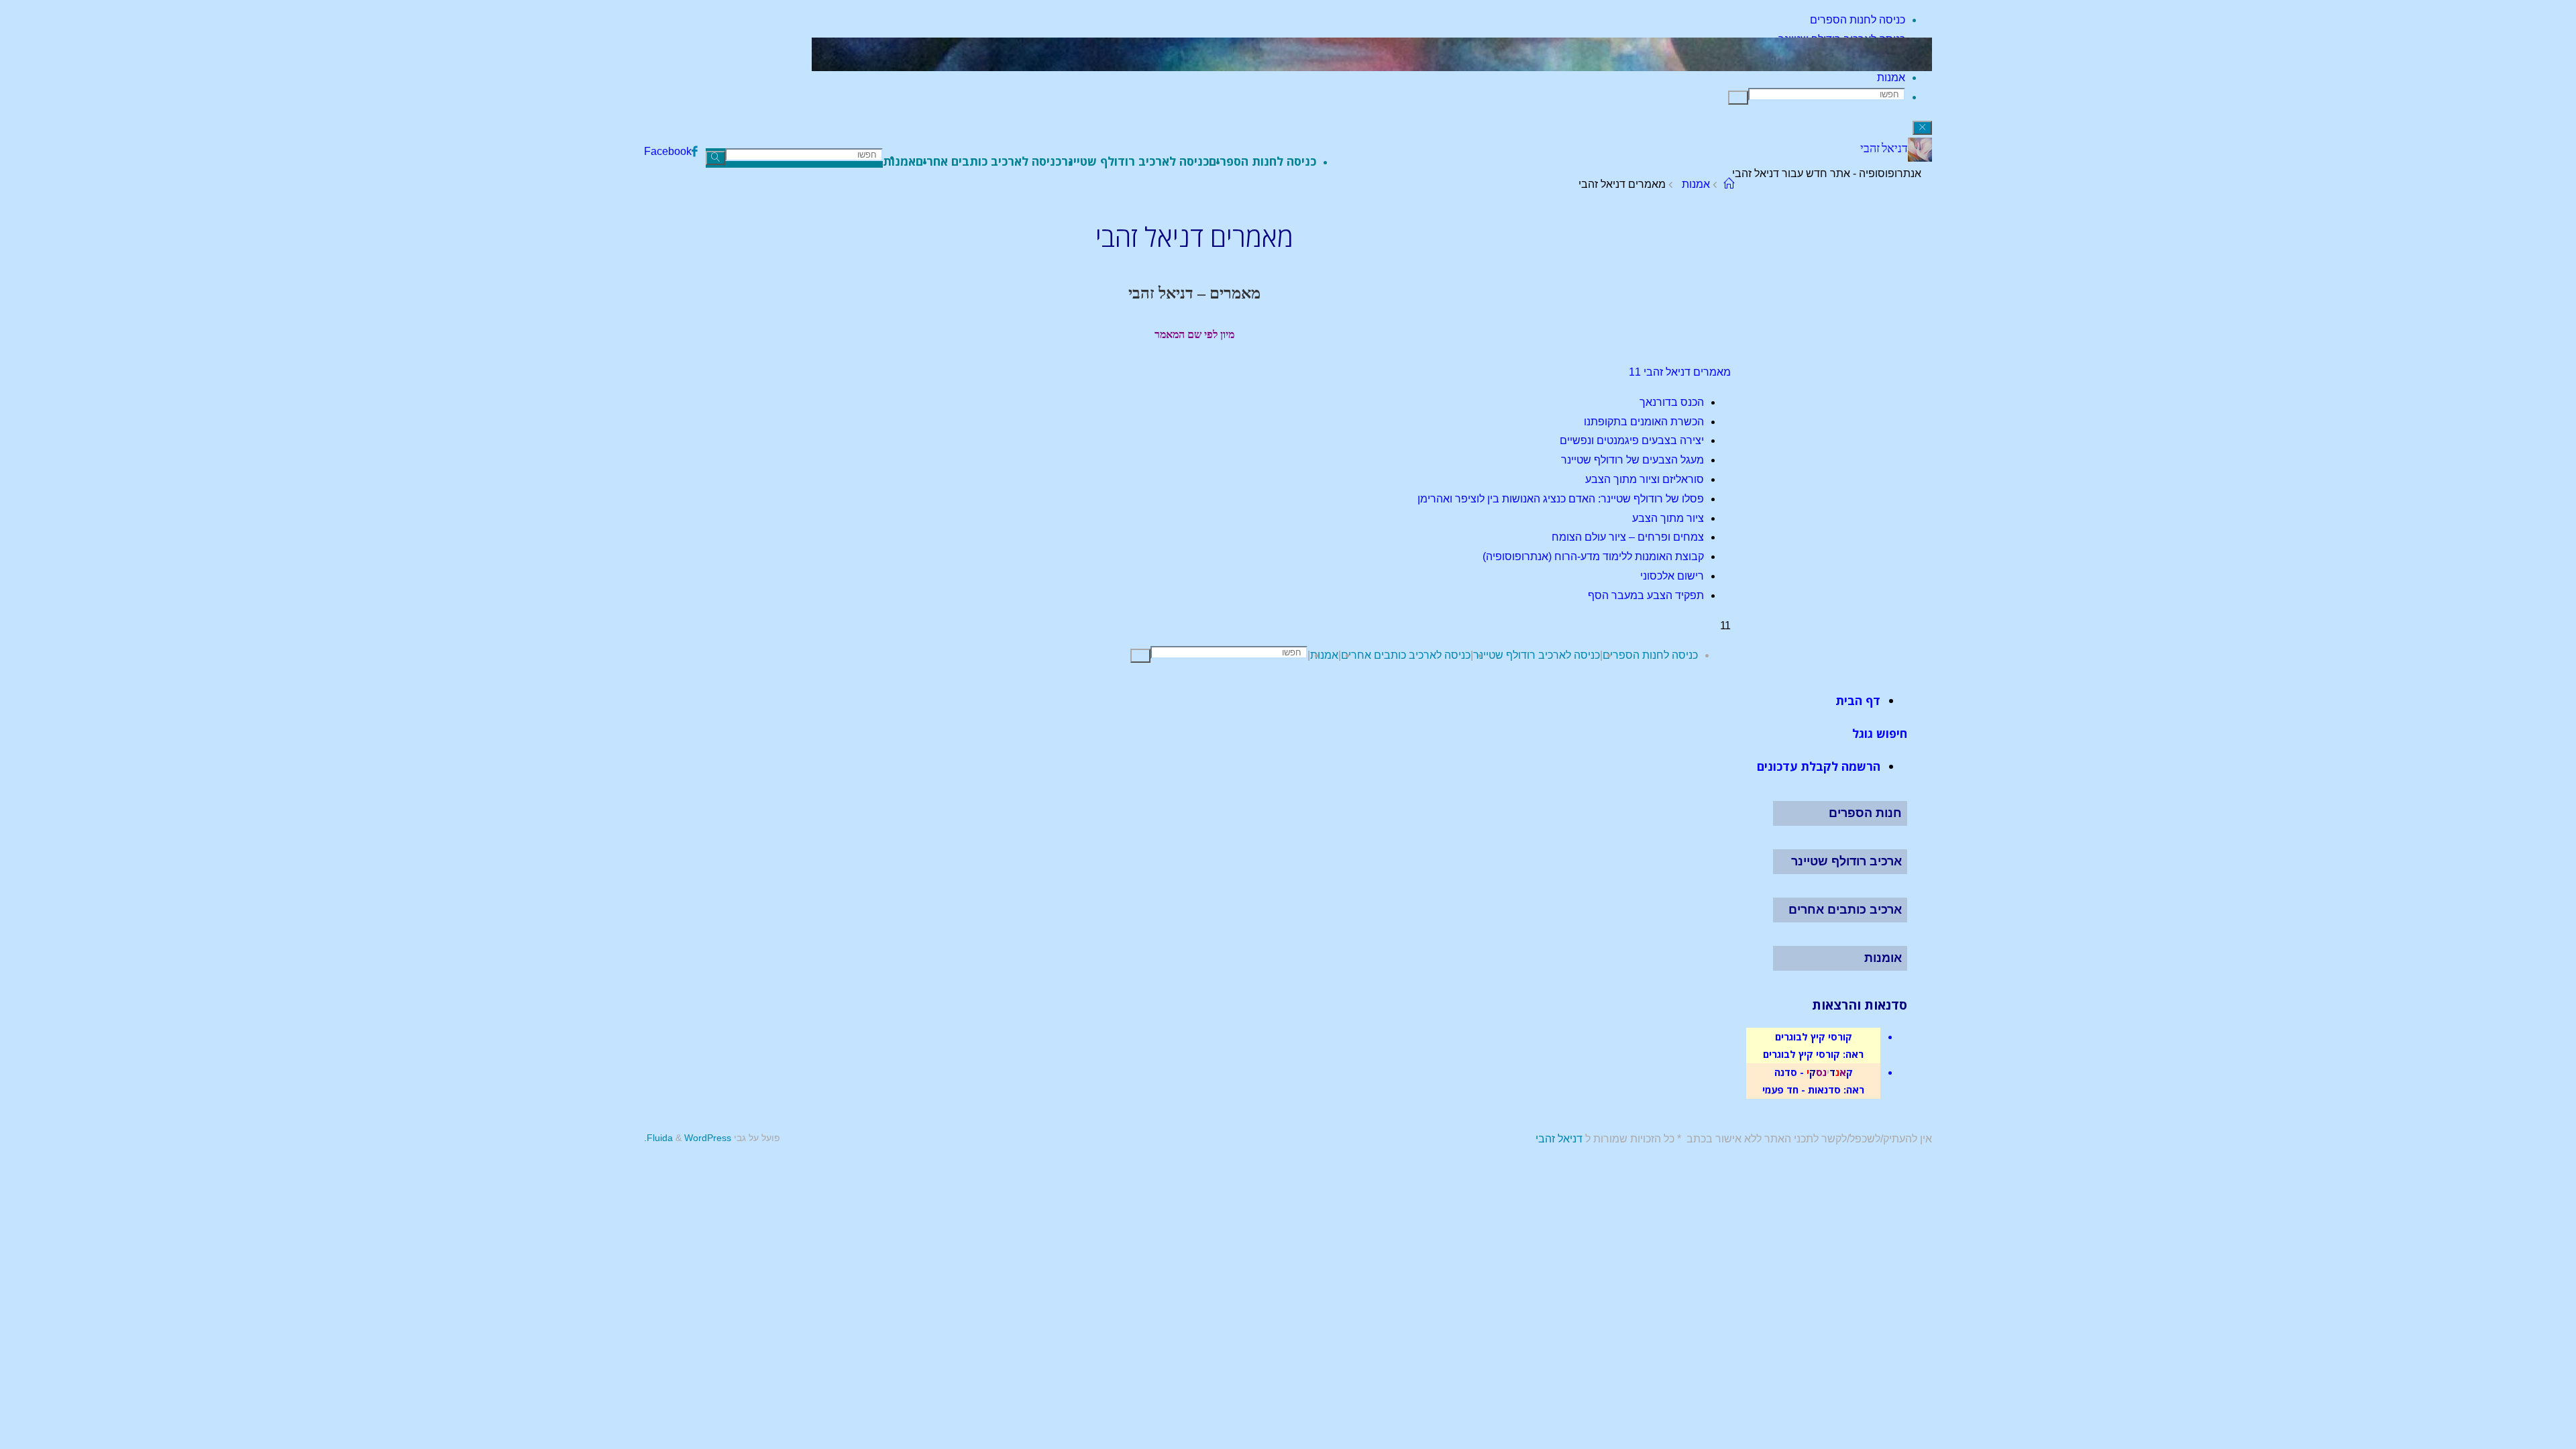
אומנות (1883, 958)
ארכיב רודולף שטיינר (1846, 861)
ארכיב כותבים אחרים (1845, 910)
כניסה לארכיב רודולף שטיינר (1537, 655)
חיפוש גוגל (1880, 733)
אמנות (1696, 184)
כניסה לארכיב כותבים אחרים (1406, 655)
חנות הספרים (1865, 813)
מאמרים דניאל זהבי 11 (1680, 372)
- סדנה (1789, 1072)
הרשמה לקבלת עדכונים (1819, 766)
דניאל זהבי (1884, 148)
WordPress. (688, 1138)
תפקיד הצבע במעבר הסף (1646, 595)
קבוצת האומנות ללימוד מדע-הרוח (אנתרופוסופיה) (1593, 556)
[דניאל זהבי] (1920, 158)
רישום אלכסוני (1672, 576)
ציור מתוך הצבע (1668, 518)
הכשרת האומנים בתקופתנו (1644, 422)
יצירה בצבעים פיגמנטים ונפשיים (1632, 440)
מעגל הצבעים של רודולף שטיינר (1632, 460)
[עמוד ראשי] (1729, 184)
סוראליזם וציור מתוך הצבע (1645, 479)
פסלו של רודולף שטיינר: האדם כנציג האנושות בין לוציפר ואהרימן (1561, 499)
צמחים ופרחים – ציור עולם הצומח (1628, 537)
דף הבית (1858, 700)
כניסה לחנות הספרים (1650, 655)
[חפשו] (1738, 98)
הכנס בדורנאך (1672, 402)
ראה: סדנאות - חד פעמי (1813, 1089)
